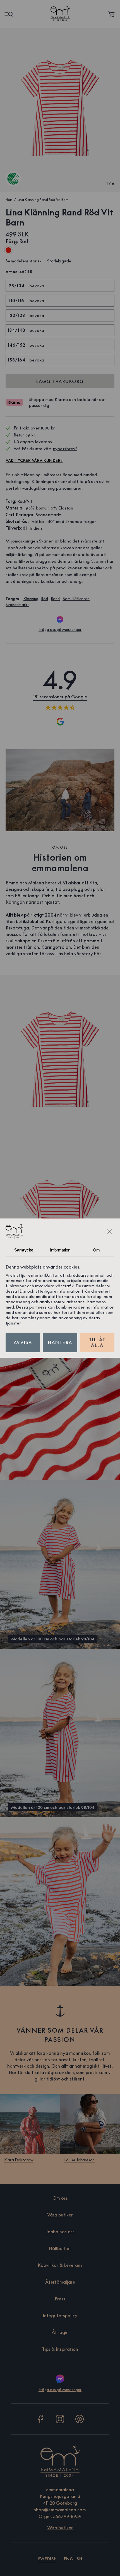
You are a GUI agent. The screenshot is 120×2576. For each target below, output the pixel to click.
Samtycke (24, 1250)
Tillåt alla (97, 1342)
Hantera (60, 1342)
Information (60, 1250)
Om (96, 1250)
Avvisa (23, 1342)
